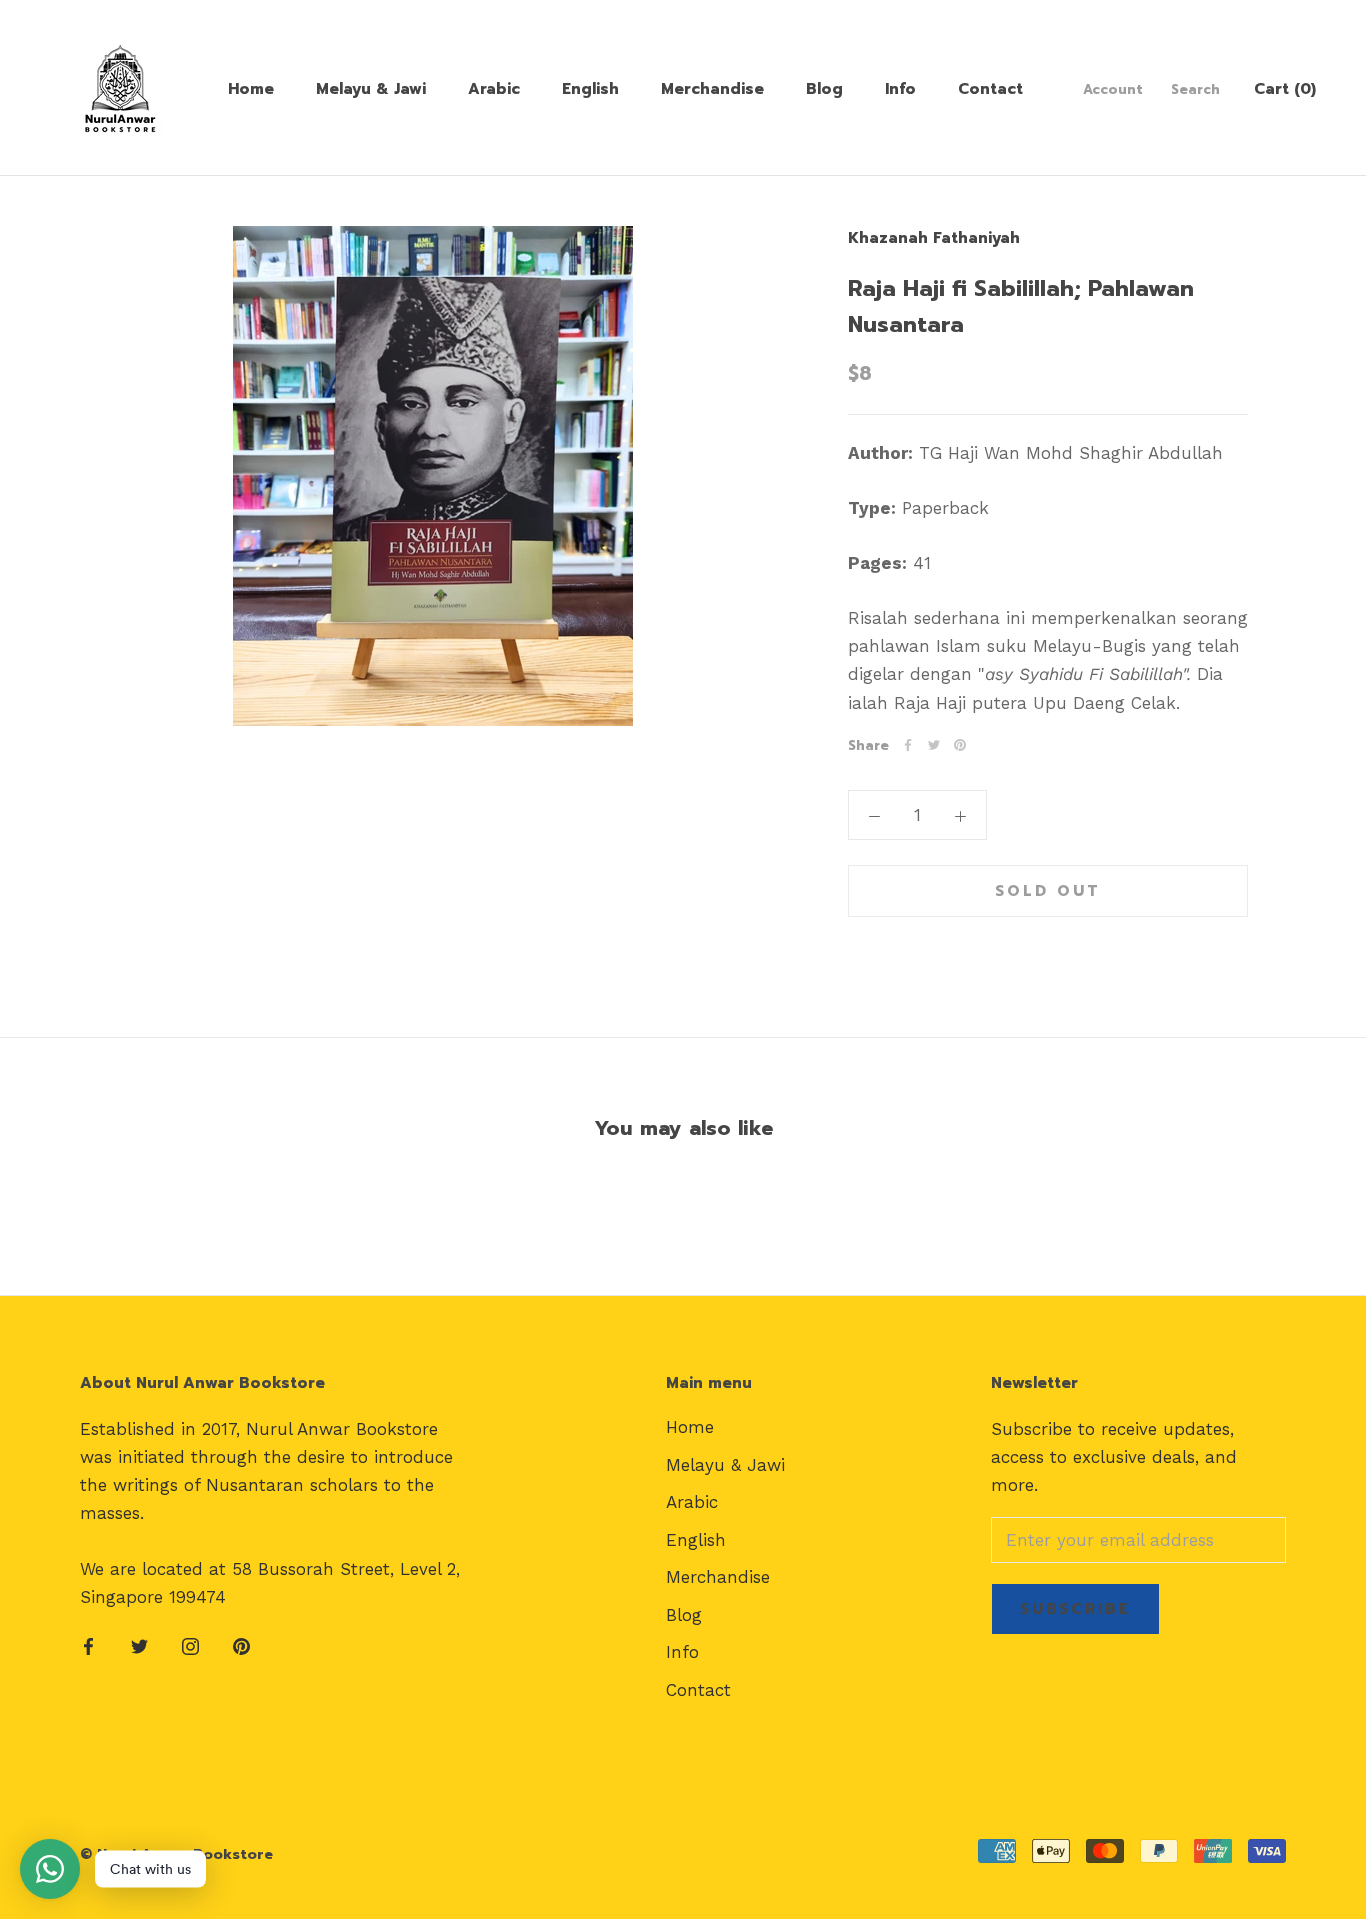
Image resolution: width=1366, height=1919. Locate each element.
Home (251, 89)
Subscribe (1075, 1609)
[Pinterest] (960, 745)
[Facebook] (908, 745)
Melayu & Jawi (371, 89)
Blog (824, 89)
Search (1195, 89)
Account (1113, 89)
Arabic (494, 89)
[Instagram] (190, 1645)
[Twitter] (934, 745)
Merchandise (712, 89)
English (590, 89)
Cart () (1285, 89)
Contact (990, 89)
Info (900, 89)
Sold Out (1048, 891)
